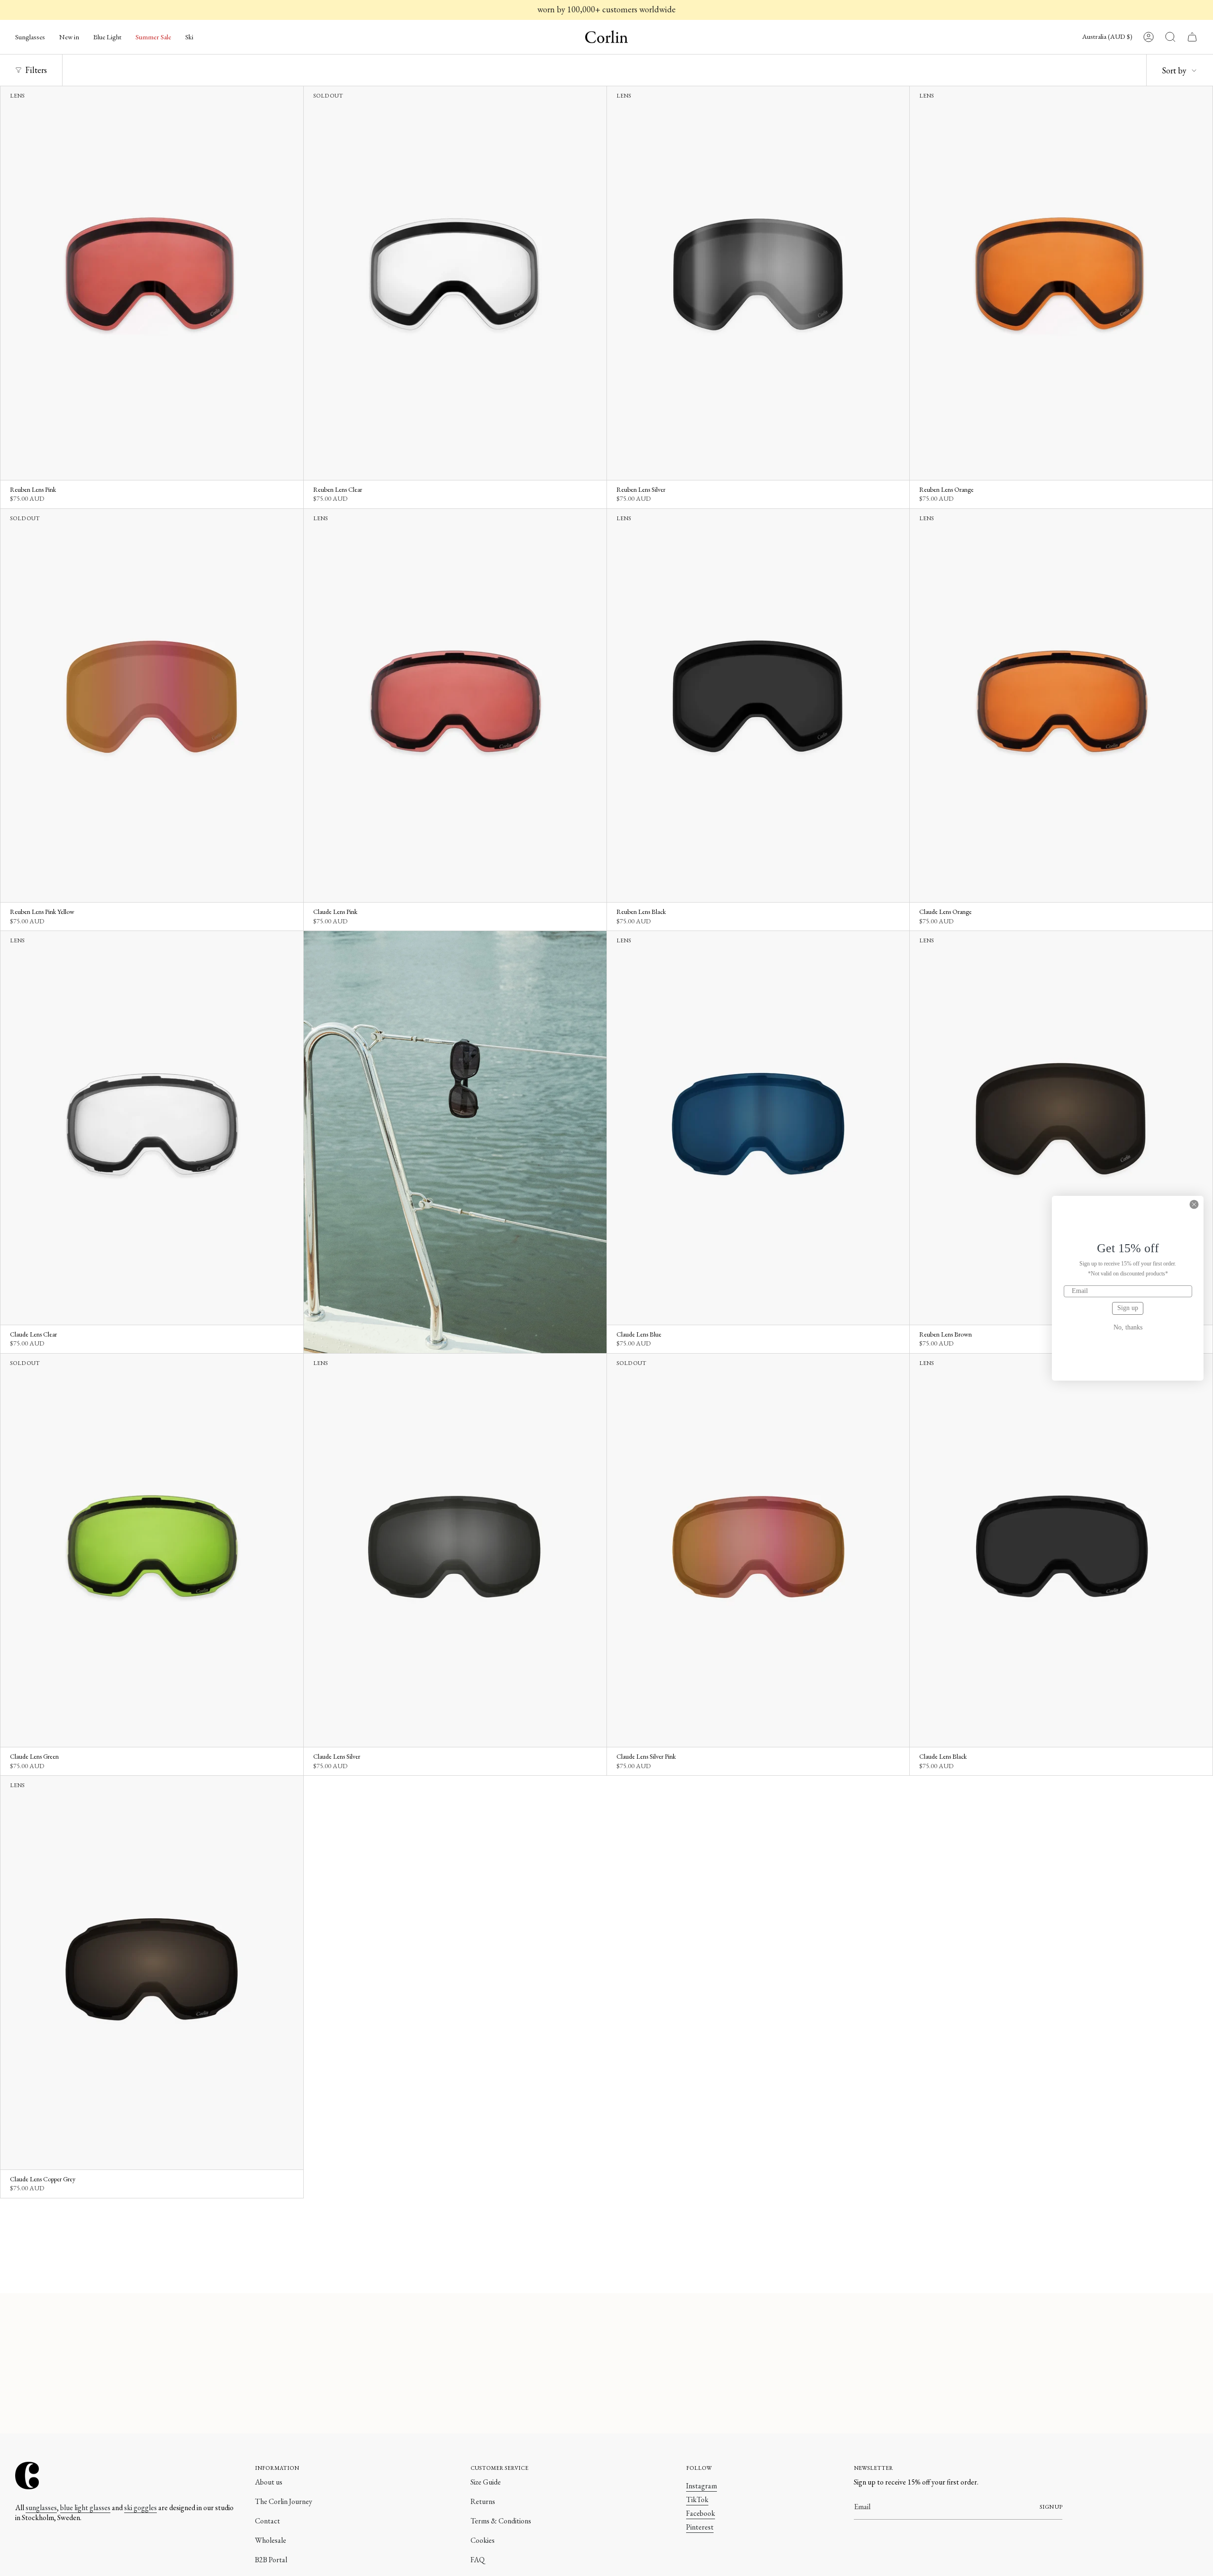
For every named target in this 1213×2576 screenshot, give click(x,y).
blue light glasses (85, 2508)
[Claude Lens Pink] (455, 705)
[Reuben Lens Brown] (1061, 1128)
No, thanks (1128, 1328)
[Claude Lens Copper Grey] (152, 1972)
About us (269, 2482)
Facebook (701, 2513)
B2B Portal (271, 2560)
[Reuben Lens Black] (758, 705)
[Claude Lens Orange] (1061, 705)
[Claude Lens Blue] (758, 1128)
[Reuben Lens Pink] (152, 283)
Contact (267, 2521)
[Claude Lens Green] (152, 1550)
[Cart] (1192, 37)
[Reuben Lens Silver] (758, 283)
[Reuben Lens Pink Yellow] (152, 705)
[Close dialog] (1194, 1204)
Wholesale (271, 2540)
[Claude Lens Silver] (455, 1550)
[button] (30, 37)
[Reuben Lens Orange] (1061, 283)
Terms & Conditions (501, 2521)
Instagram (702, 2486)
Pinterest (700, 2527)
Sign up (1128, 1308)
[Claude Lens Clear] (152, 1128)
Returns (483, 2501)
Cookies (483, 2540)
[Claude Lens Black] (1061, 1550)
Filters (36, 70)
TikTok (697, 2499)
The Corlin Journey (284, 2501)
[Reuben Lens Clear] (455, 283)
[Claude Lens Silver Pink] (758, 1550)
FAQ (478, 2560)
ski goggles (140, 2508)
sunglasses (41, 2508)
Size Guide (486, 2482)
